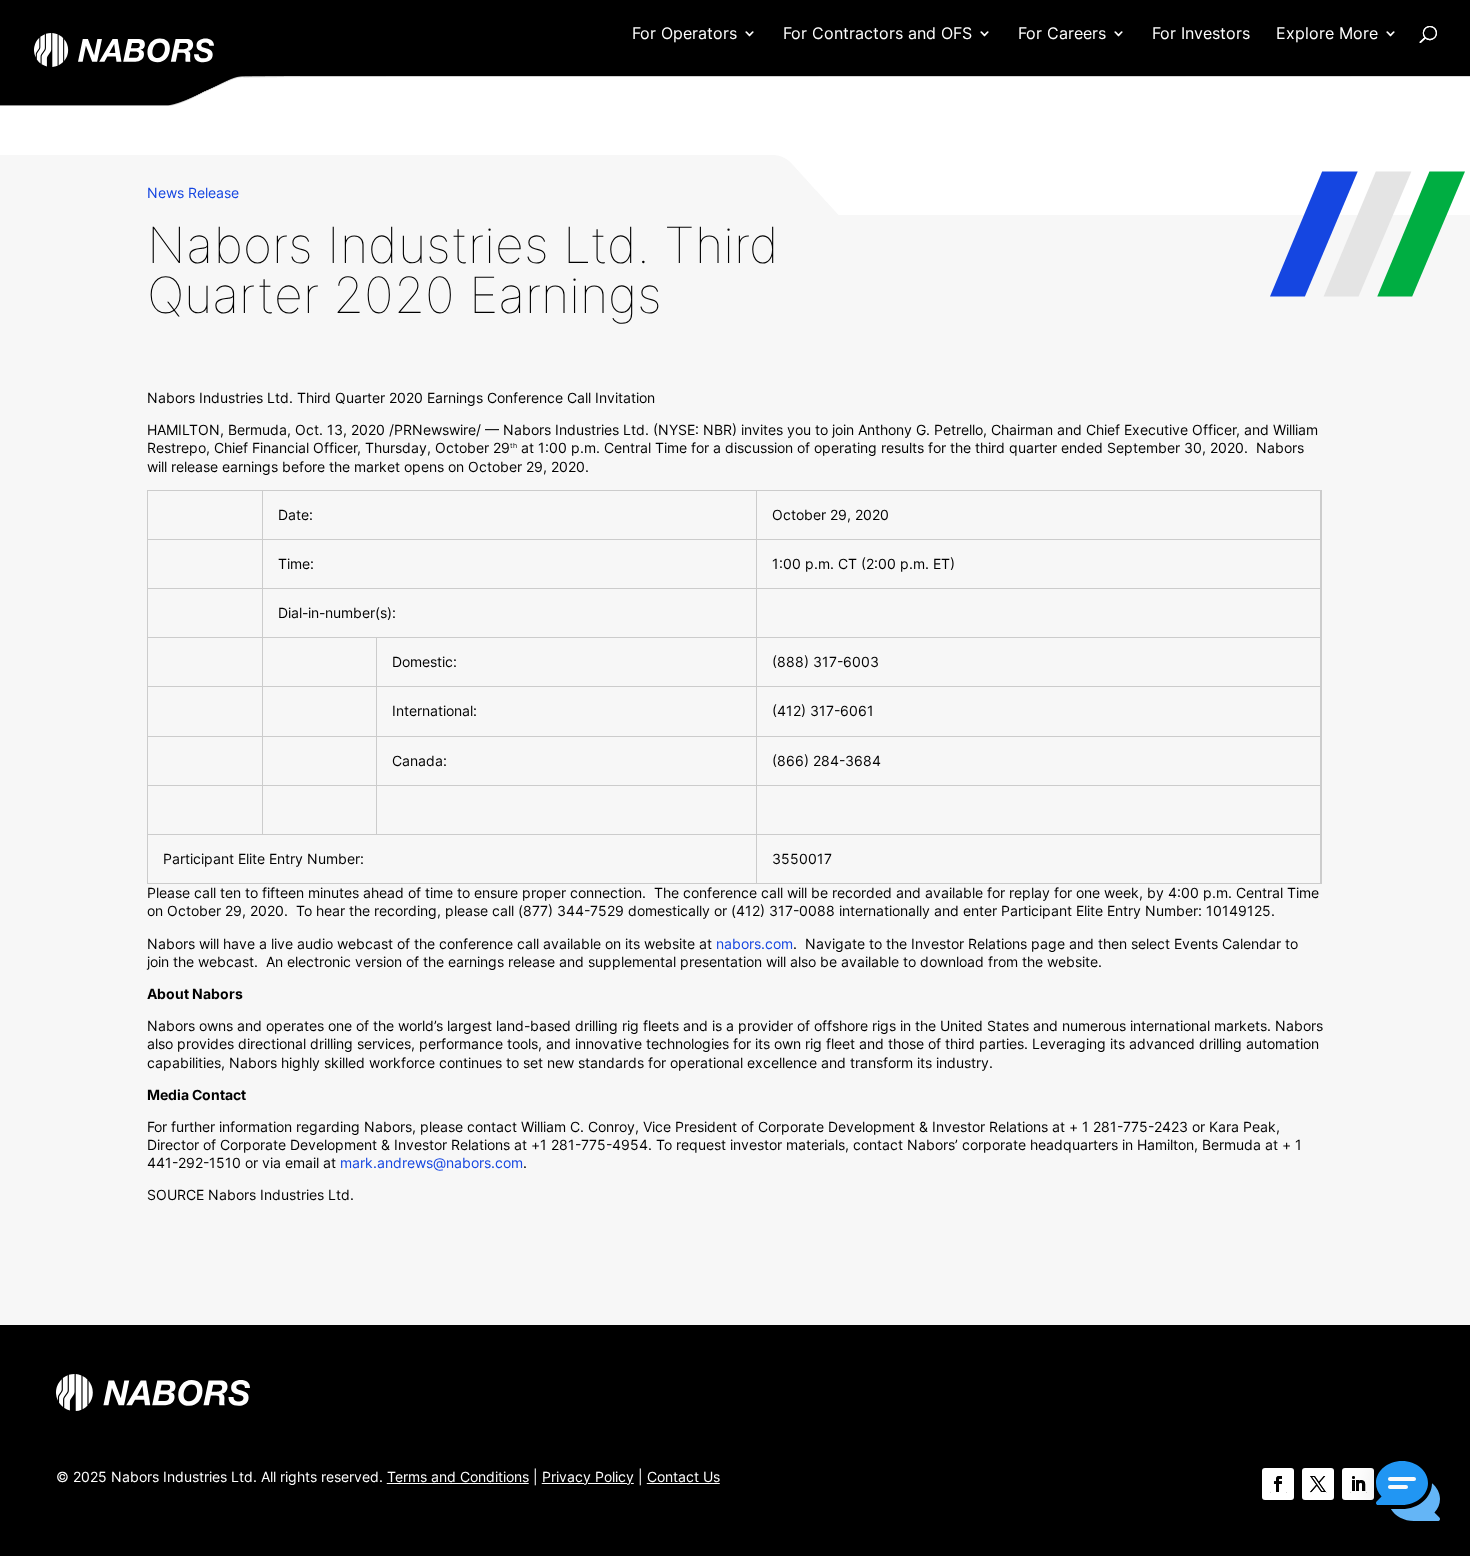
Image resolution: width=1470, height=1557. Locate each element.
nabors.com (754, 943)
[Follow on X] (1318, 1484)
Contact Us (683, 1476)
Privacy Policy (588, 1476)
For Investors (1201, 34)
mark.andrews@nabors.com (431, 1162)
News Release (193, 192)
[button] (1408, 1493)
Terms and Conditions (458, 1476)
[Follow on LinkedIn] (1358, 1484)
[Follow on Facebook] (1278, 1484)
